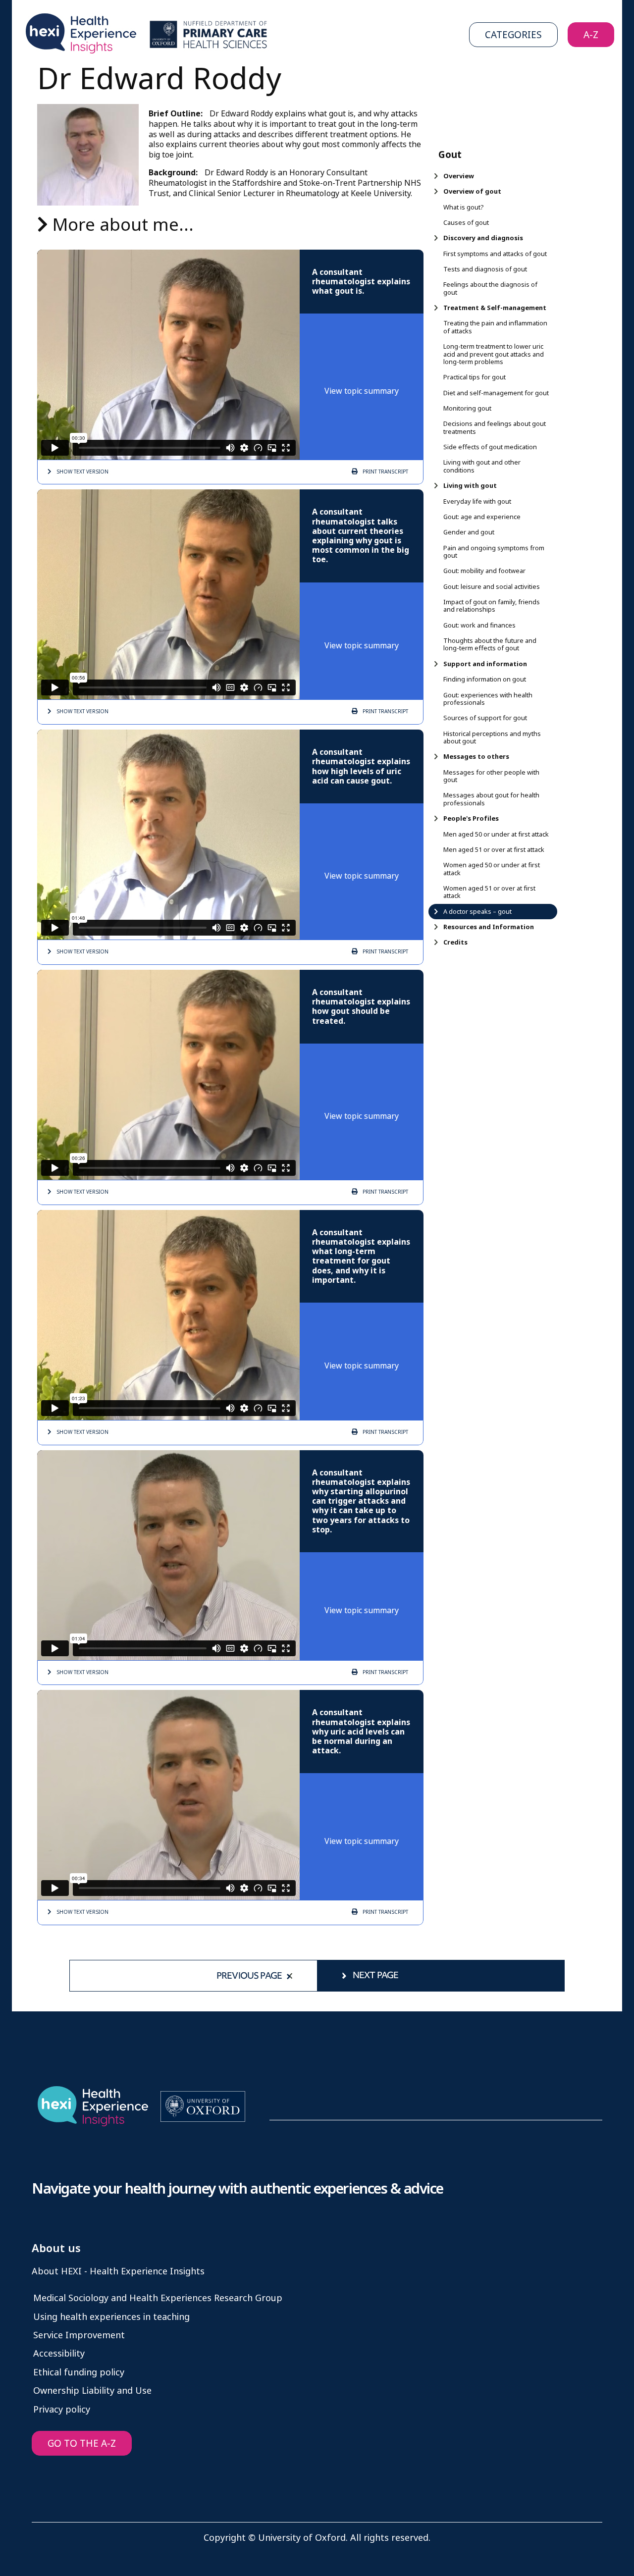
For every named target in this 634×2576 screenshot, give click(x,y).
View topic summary (362, 391)
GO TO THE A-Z (82, 2444)
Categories (513, 35)
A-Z (591, 35)
